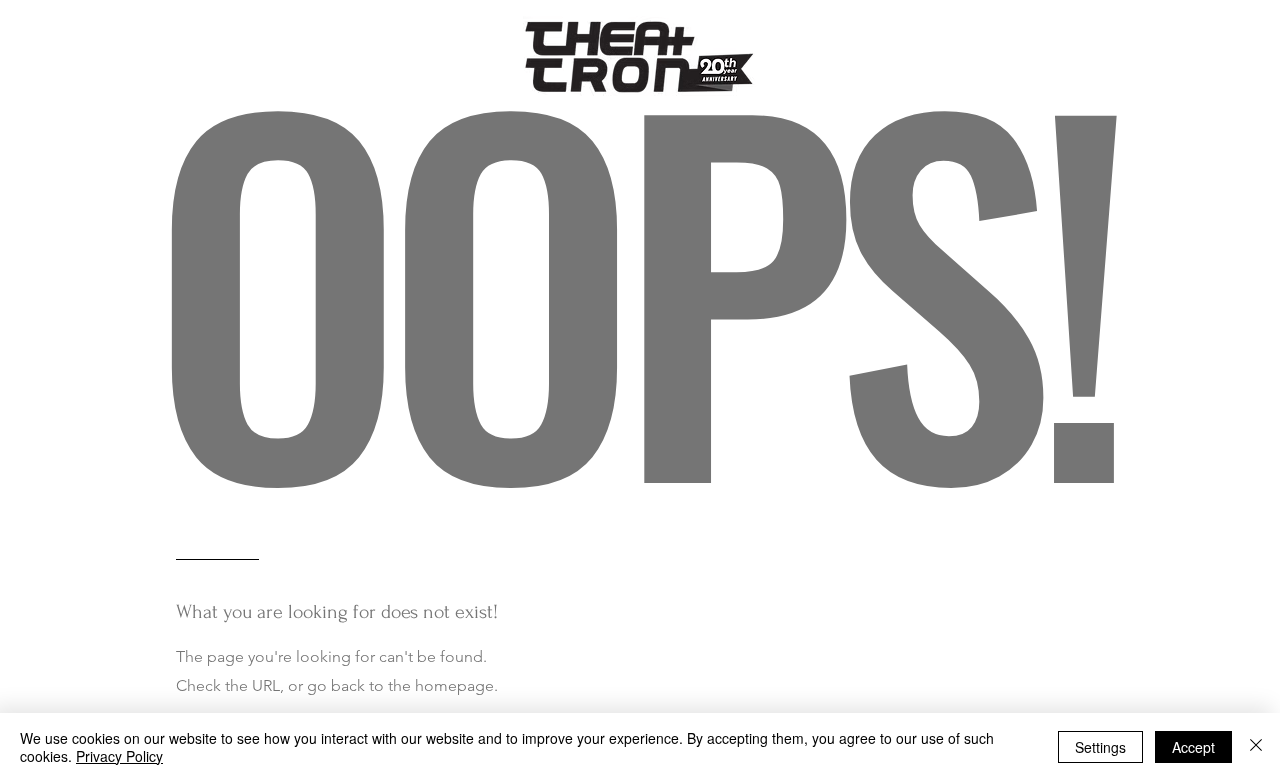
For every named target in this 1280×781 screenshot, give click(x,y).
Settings (1100, 747)
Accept (1193, 747)
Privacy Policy (119, 756)
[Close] (1256, 747)
